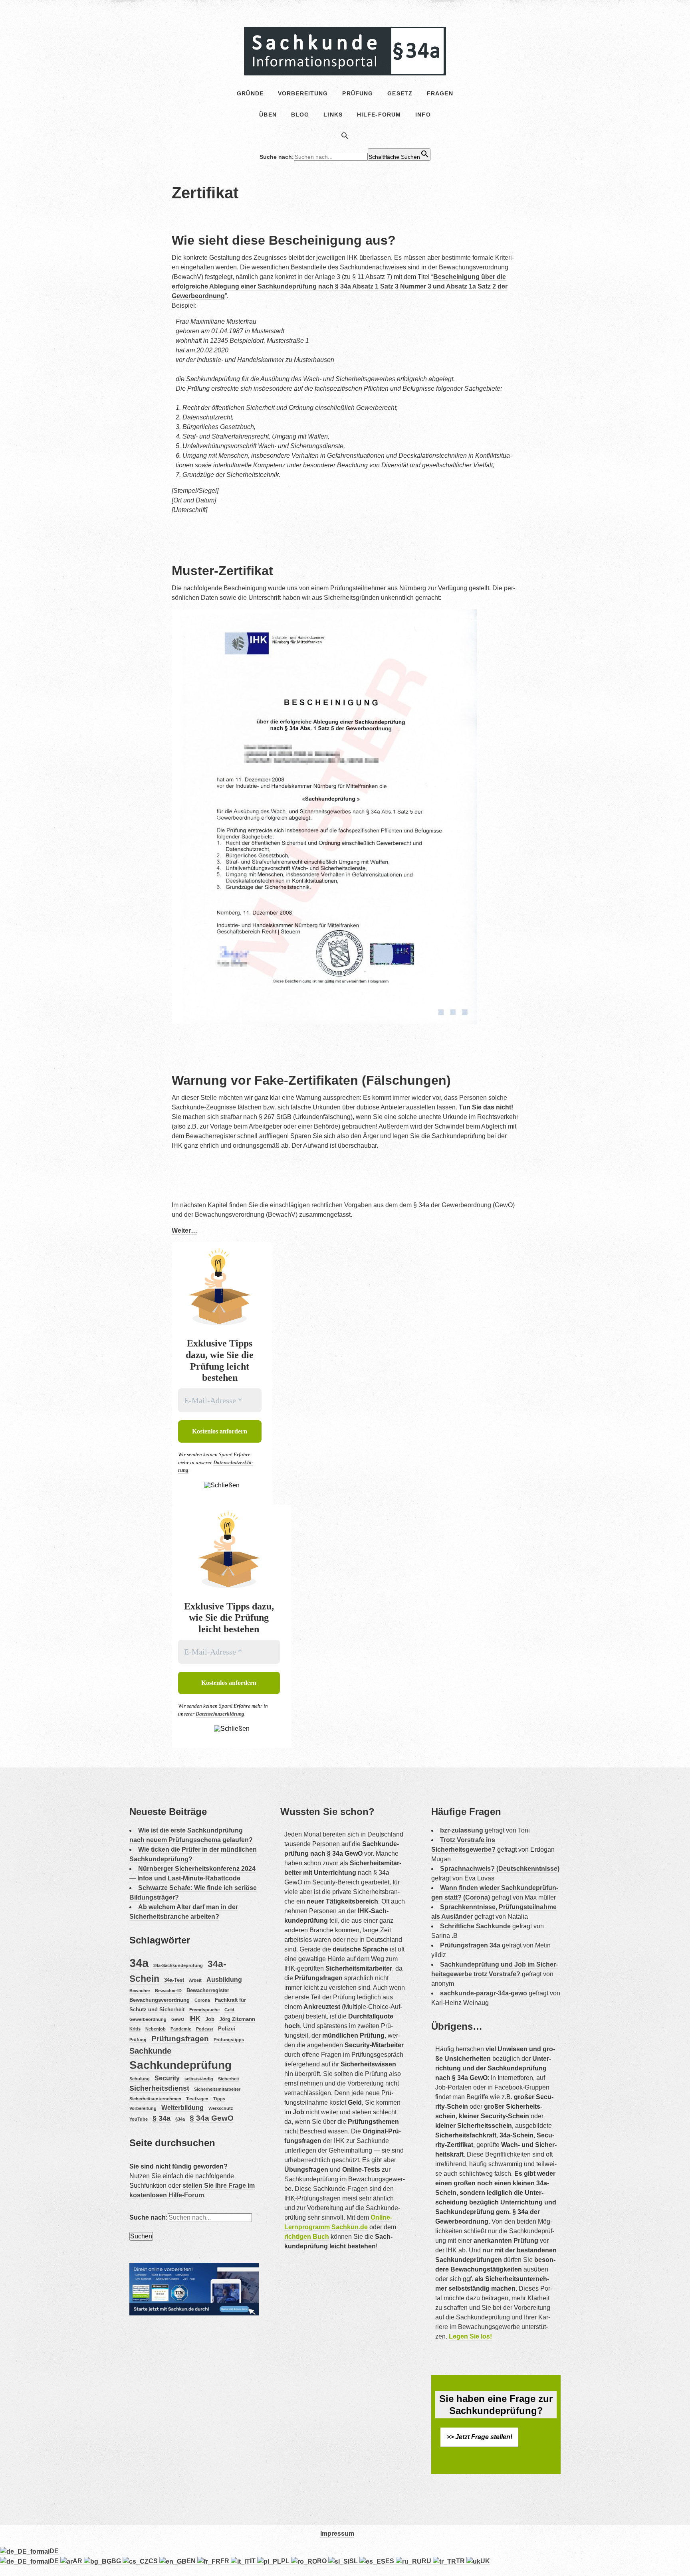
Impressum (337, 2533)
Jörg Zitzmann (237, 2019)
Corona (202, 2000)
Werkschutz (221, 2108)
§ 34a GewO (212, 2118)
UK (485, 2561)
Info (423, 115)
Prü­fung (358, 93)
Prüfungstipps (229, 2040)
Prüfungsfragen (180, 2039)
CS (154, 2561)
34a (139, 1963)
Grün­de (250, 93)
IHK (195, 2019)
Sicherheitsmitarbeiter (217, 2089)
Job (210, 2019)
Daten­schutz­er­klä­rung (220, 1714)
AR (78, 2561)
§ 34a (162, 2118)
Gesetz (400, 93)
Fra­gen (440, 93)
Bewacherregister (208, 1990)
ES (391, 2561)
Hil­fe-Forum (379, 115)
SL (354, 2561)
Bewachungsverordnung (160, 2000)
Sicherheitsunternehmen (155, 2099)
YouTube (139, 2119)
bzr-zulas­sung (462, 1830)
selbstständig (199, 2079)
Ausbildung (224, 1980)
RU (427, 2561)
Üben (268, 115)
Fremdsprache (204, 2010)
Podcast (205, 2029)
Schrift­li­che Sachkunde (475, 1926)
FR (226, 2561)
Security (167, 2078)
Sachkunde (150, 2051)
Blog (300, 115)
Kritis (135, 2029)
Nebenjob (156, 2029)
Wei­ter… (184, 1231)
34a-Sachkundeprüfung (178, 1965)
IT (254, 2561)
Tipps (219, 2099)
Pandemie (181, 2029)
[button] (345, 137)
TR (461, 2561)
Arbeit (195, 1980)
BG (117, 2561)
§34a (180, 2119)
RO (323, 2561)
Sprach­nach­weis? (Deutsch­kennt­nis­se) (500, 1869)
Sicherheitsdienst (159, 2088)
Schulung (140, 2079)
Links (333, 115)
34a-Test (174, 1980)
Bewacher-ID (168, 1991)
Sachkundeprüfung (180, 2065)
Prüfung (138, 2040)
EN (192, 2561)
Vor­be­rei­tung (303, 93)
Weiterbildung (182, 2108)
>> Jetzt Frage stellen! (479, 2437)
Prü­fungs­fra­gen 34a (470, 1945)
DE (54, 2551)
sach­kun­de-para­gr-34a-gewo (484, 1993)
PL (286, 2561)
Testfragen (197, 2099)
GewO (178, 2019)
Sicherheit (229, 2079)
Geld (229, 2010)
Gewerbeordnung (148, 2019)
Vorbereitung (143, 2108)
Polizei (227, 2029)
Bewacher (140, 1991)
